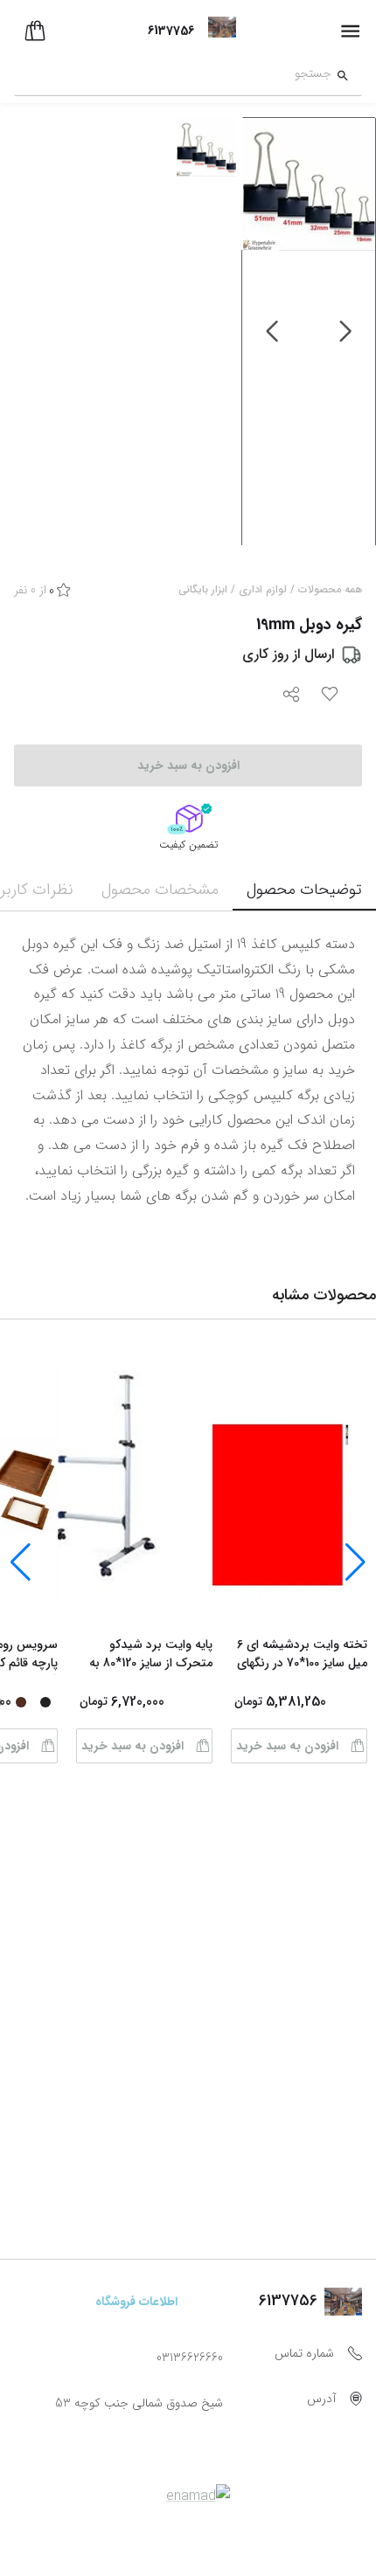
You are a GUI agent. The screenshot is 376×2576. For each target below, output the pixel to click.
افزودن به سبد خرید (287, 1746)
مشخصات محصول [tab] (160, 890)
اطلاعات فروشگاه (136, 2302)
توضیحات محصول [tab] (304, 890)
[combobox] (173, 76)
